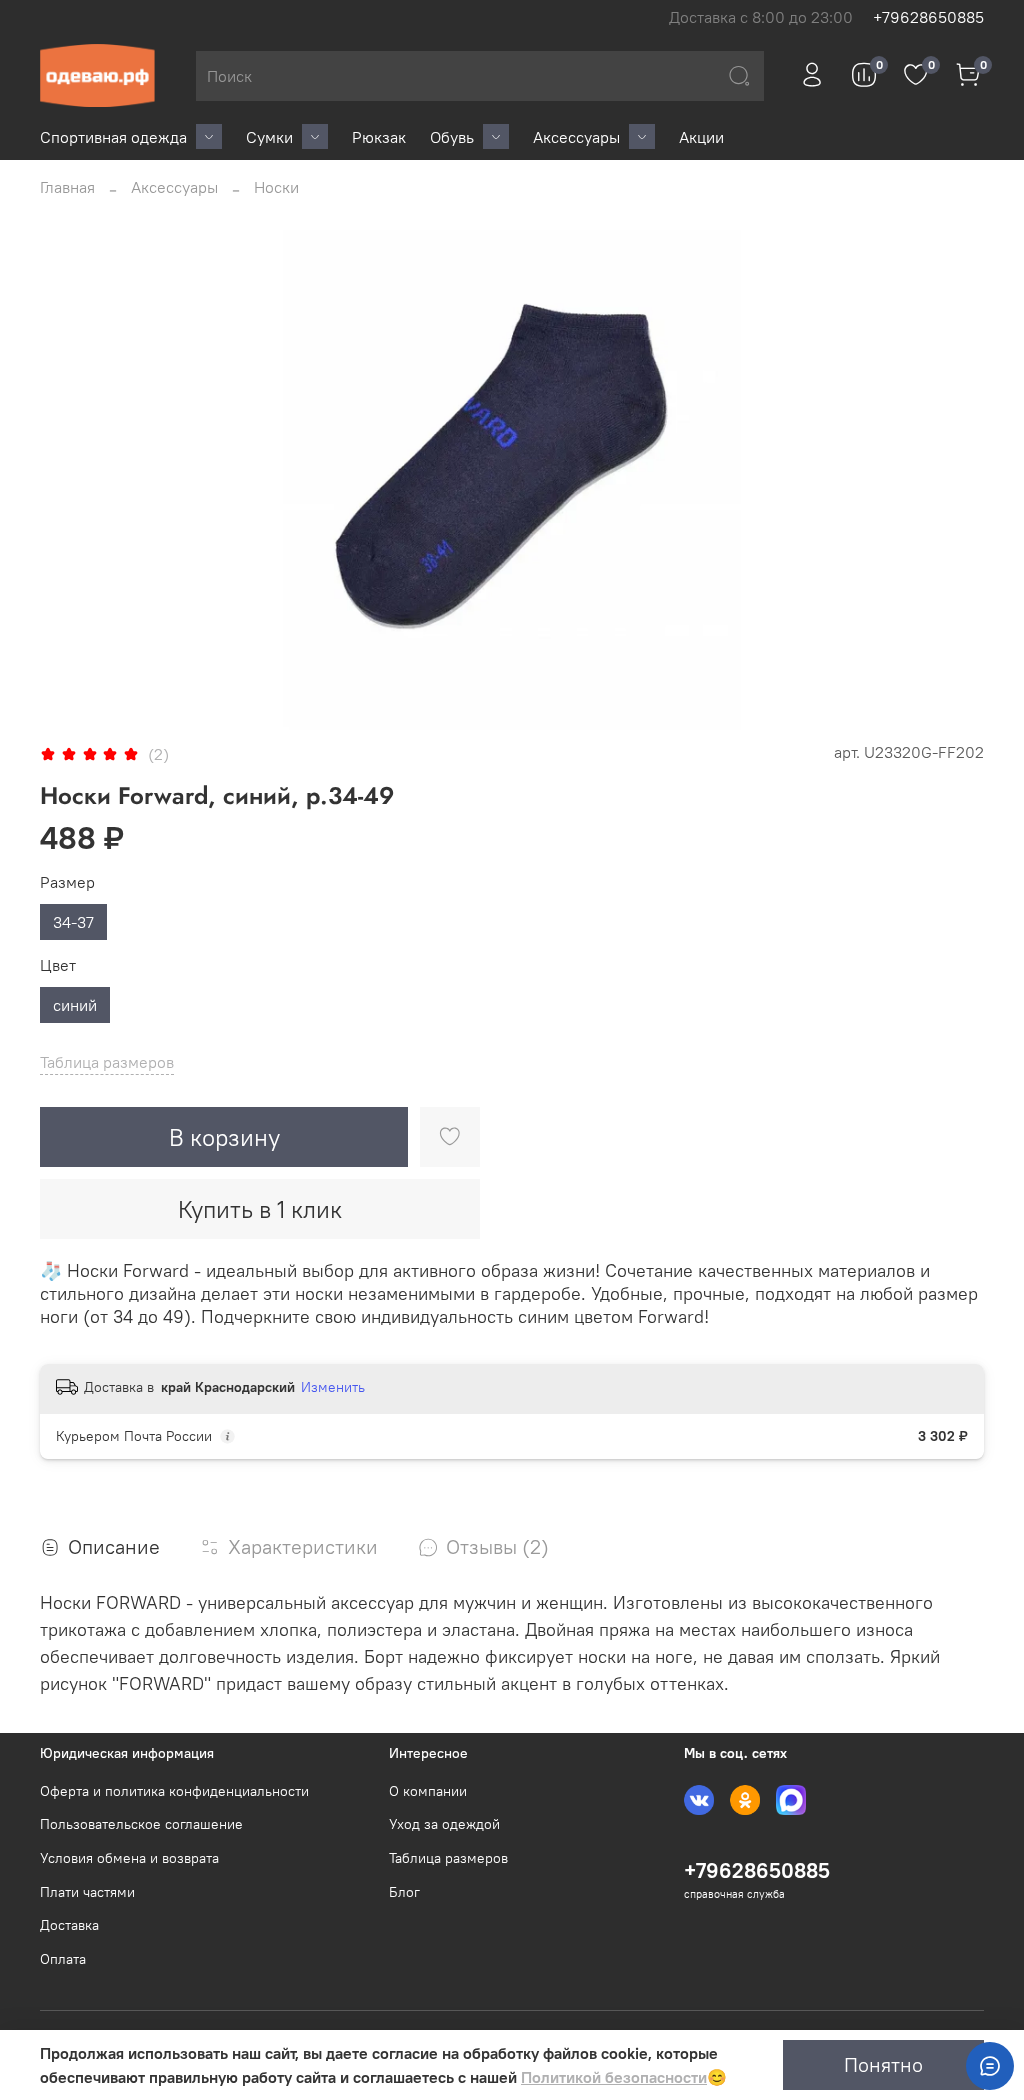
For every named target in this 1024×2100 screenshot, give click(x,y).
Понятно (883, 2064)
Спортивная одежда (113, 137)
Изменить (333, 1387)
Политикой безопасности (614, 2077)
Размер (67, 882)
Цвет (58, 965)
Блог (404, 1892)
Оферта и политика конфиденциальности (174, 1791)
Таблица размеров (448, 1858)
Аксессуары (576, 137)
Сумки (269, 137)
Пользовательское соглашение (141, 1824)
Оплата (63, 1959)
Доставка (69, 1925)
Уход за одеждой (444, 1824)
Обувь (452, 137)
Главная (67, 187)
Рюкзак (379, 137)
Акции (701, 137)
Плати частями (87, 1892)
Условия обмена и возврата (129, 1858)
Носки (276, 187)
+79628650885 (928, 17)
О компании (428, 1791)
